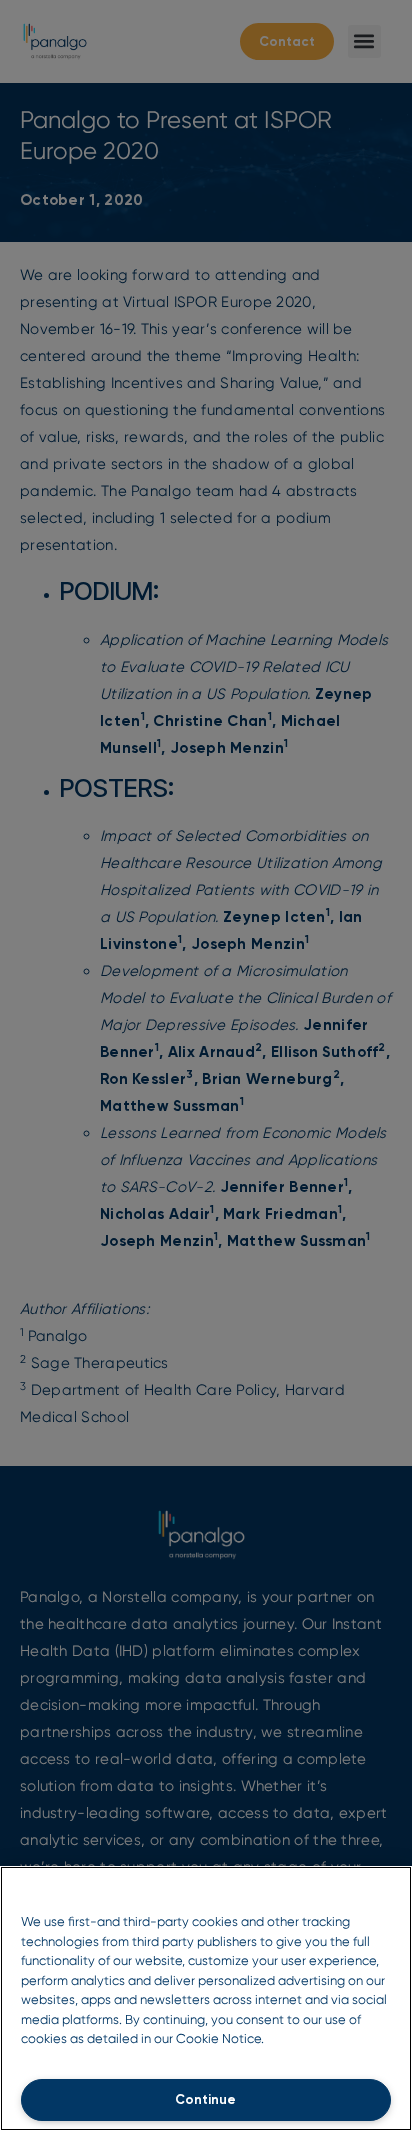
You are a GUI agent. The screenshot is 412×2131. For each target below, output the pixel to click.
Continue (205, 2099)
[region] (206, 1998)
